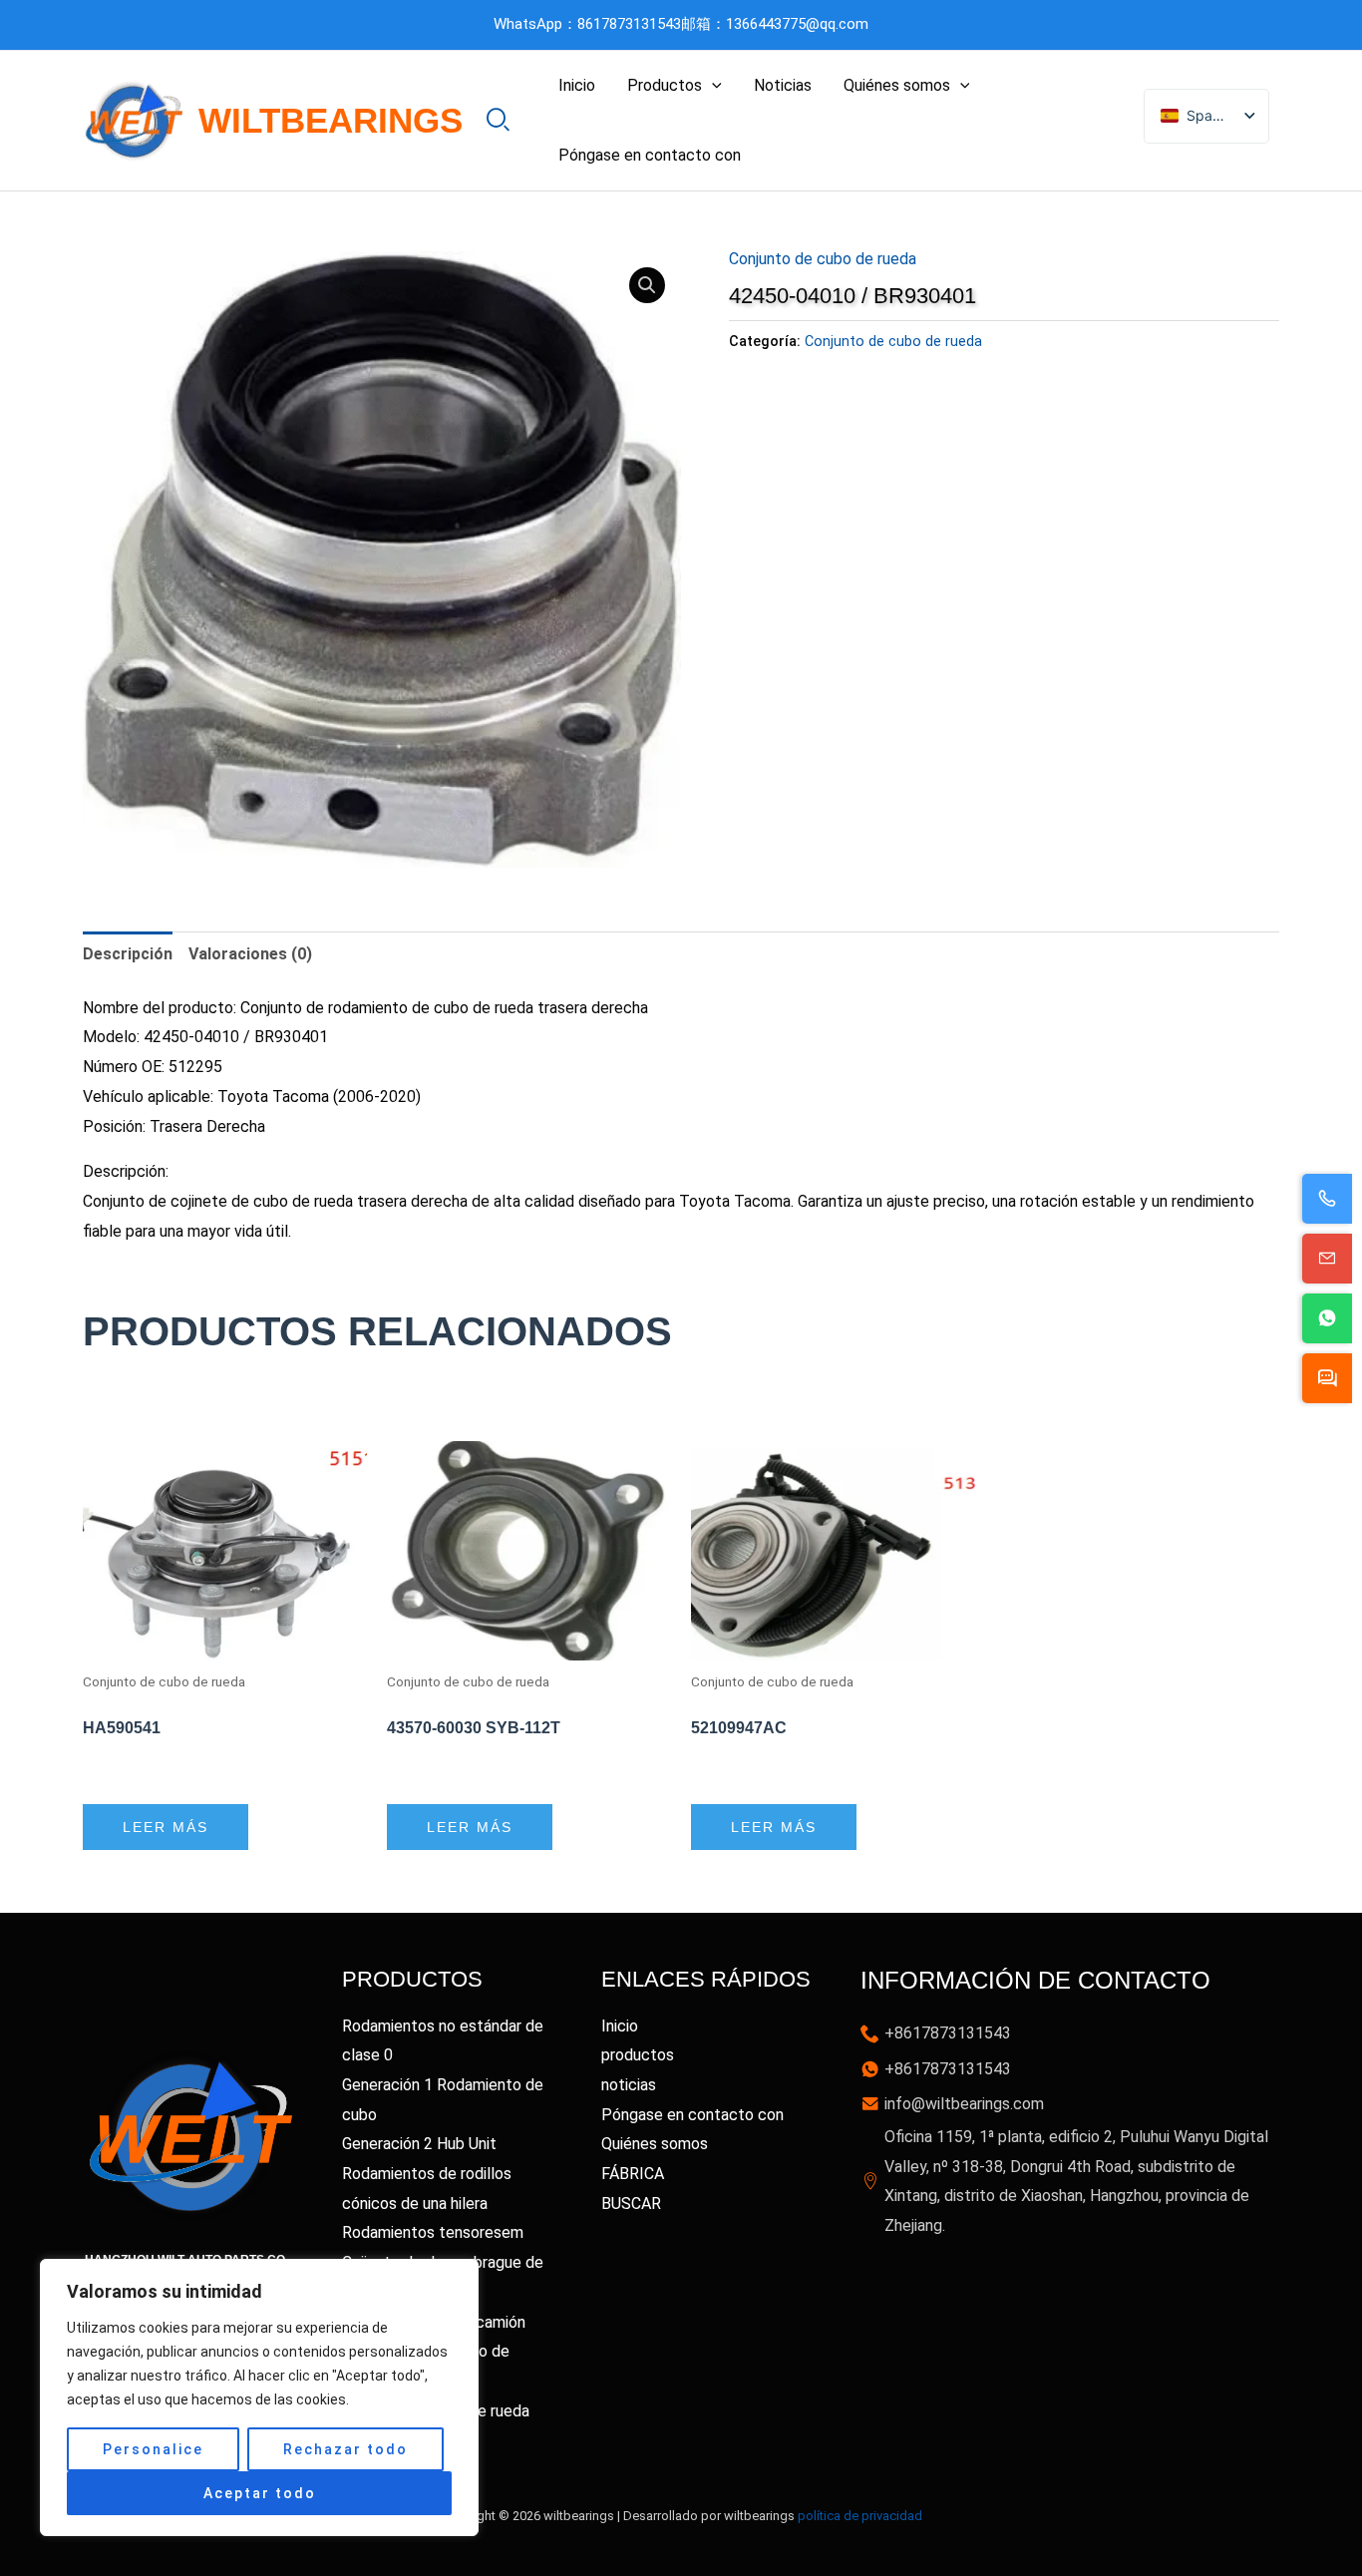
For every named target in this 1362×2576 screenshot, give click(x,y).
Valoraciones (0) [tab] (250, 954)
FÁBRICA (633, 2174)
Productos (665, 85)
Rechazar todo (345, 2449)
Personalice (153, 2449)
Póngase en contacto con (650, 155)
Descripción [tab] (128, 954)
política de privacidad (860, 2516)
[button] (712, 86)
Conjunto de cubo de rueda (823, 259)
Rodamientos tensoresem (433, 2232)
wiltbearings (331, 120)
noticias (629, 2085)
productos (638, 2055)
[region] (259, 2397)
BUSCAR (631, 2204)
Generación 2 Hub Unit (419, 2144)
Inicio (577, 85)
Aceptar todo (260, 2493)
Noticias (783, 85)
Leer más (166, 1827)
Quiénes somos (897, 85)
